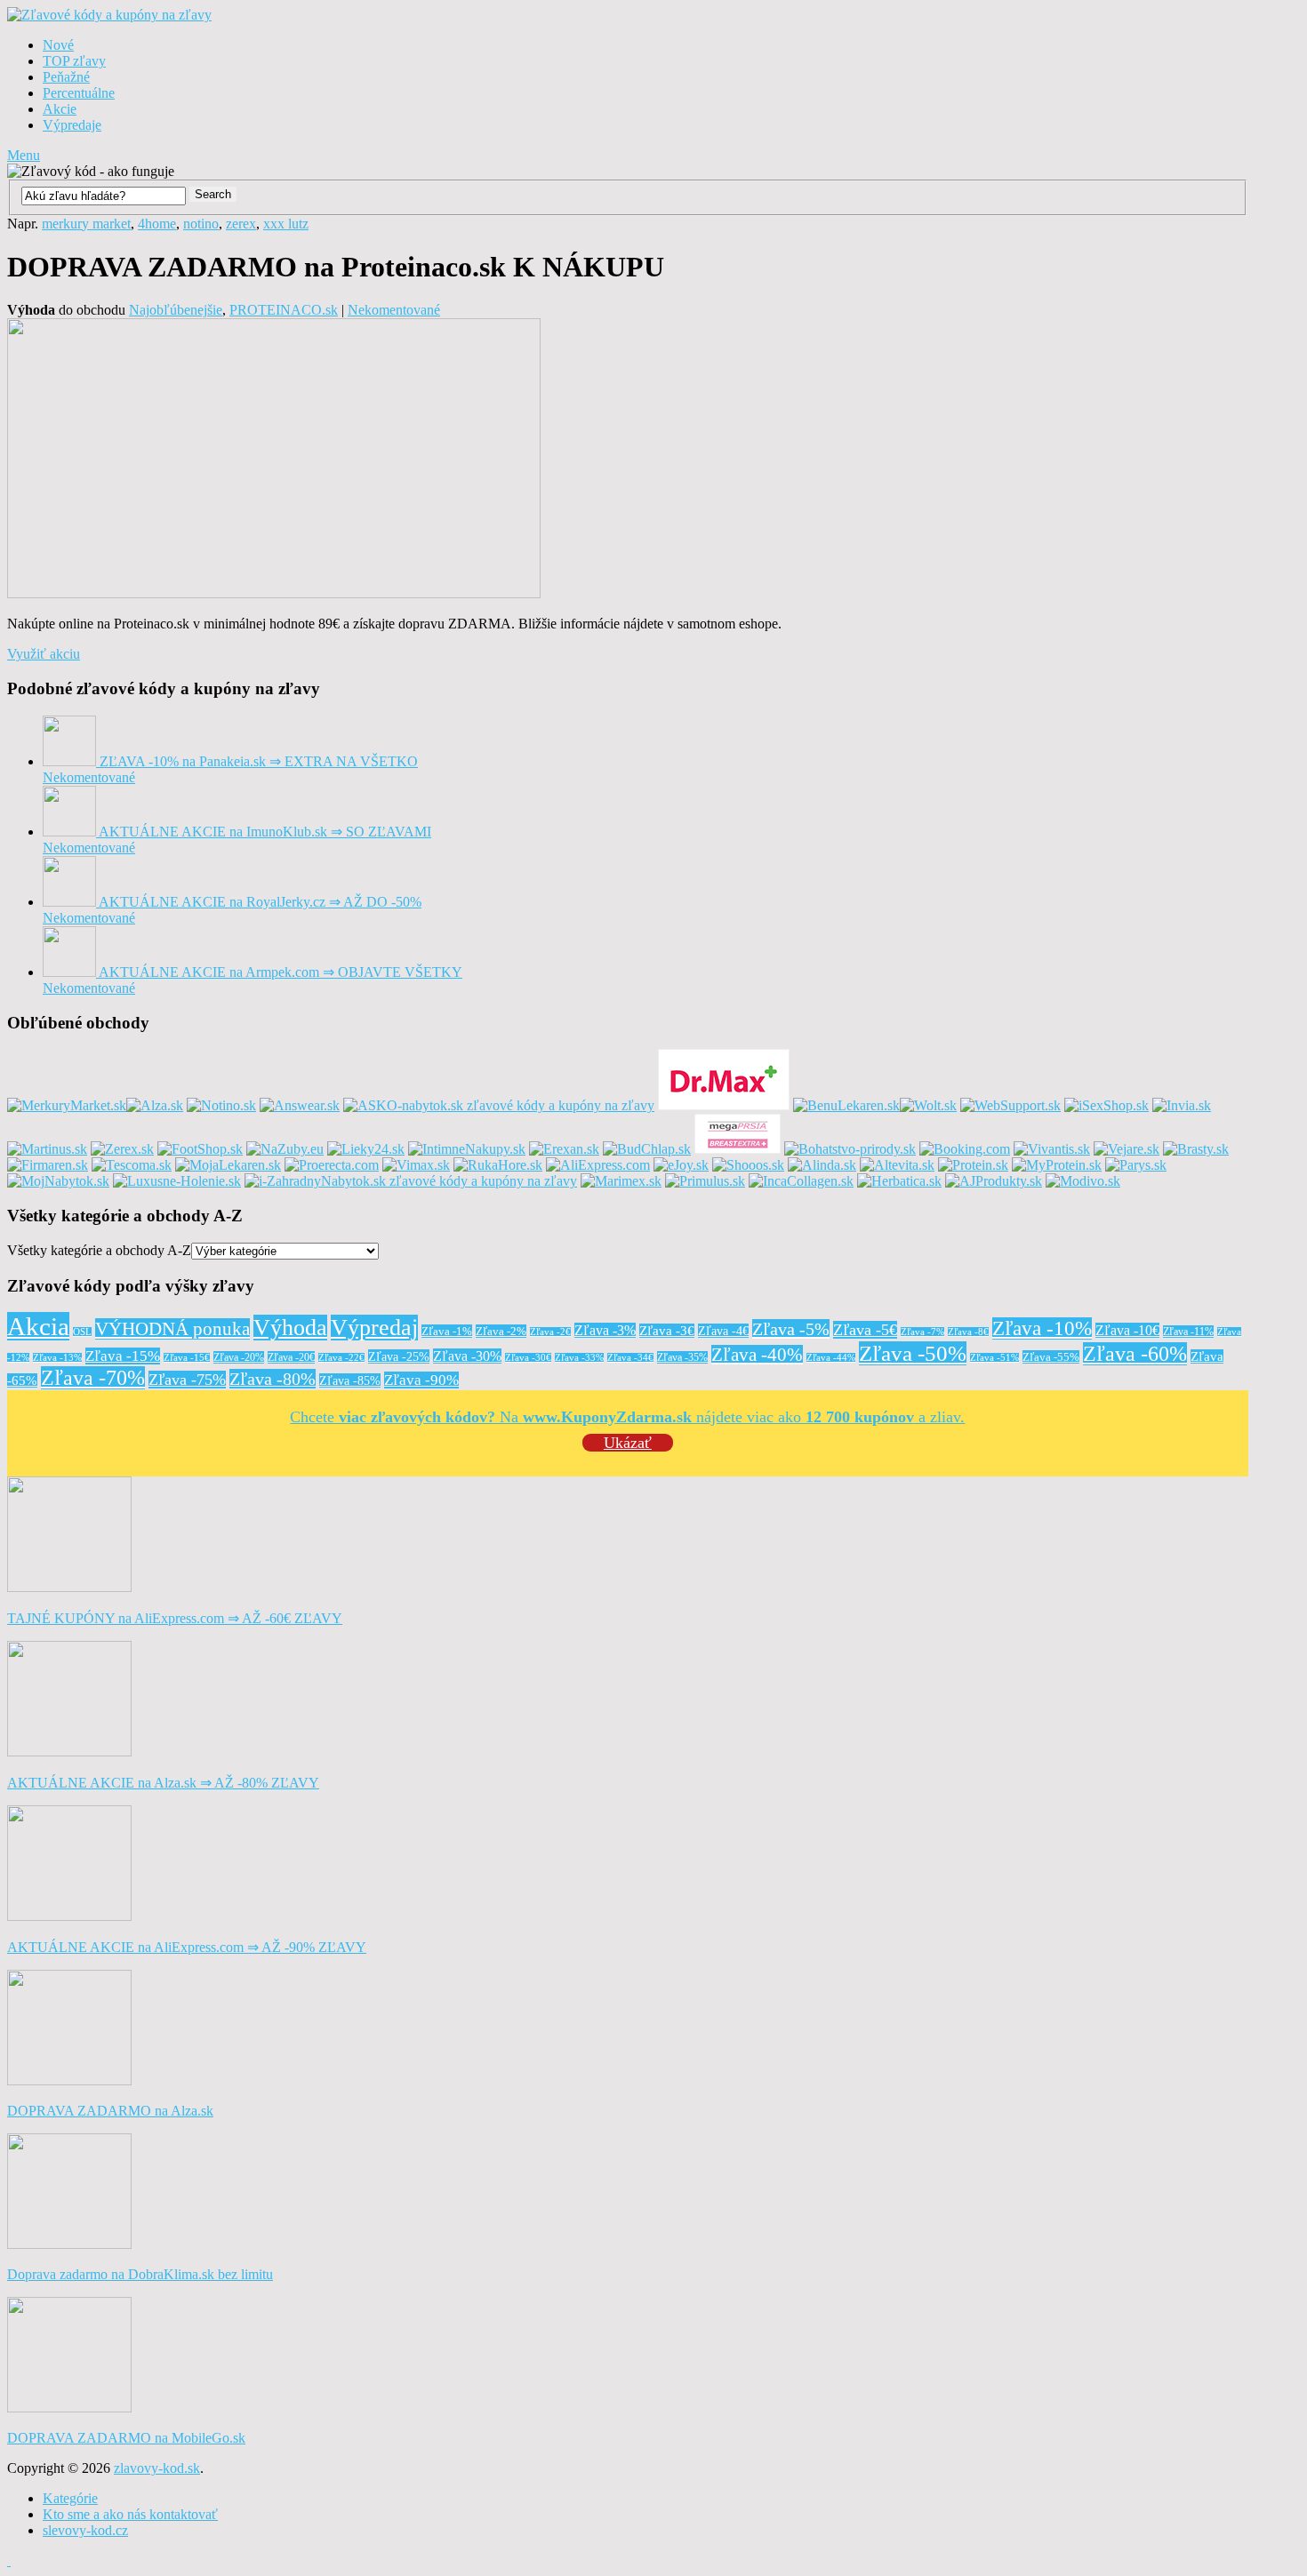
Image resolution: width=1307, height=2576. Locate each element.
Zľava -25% (399, 1356)
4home (157, 224)
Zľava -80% (273, 1379)
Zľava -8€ (968, 1332)
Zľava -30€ (528, 1358)
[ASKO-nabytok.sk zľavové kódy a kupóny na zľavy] (499, 1105)
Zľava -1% (447, 1331)
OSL (82, 1332)
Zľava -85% (350, 1380)
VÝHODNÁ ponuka (172, 1329)
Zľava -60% (1135, 1354)
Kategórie (70, 2498)
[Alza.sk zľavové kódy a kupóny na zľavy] (155, 1105)
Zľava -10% (1042, 1328)
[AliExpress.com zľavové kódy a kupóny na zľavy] (598, 1165)
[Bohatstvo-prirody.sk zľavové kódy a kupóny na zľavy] (850, 1149)
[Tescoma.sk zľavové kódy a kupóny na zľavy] (132, 1165)
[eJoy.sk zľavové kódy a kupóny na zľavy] (681, 1165)
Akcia (38, 1326)
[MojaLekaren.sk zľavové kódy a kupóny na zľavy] (228, 1165)
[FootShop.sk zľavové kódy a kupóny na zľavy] (200, 1149)
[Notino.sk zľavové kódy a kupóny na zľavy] (221, 1105)
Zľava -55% (1051, 1357)
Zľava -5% (791, 1329)
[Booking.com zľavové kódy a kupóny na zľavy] (965, 1149)
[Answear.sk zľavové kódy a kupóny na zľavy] (300, 1105)
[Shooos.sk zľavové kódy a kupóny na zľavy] (748, 1165)
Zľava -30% (467, 1356)
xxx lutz (286, 224)
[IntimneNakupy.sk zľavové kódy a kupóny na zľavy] (467, 1149)
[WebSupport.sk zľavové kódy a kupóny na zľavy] (1010, 1105)
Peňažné (66, 77)
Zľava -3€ (667, 1331)
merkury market (86, 224)
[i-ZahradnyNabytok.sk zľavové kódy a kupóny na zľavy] (411, 1181)
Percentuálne (79, 93)
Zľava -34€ (630, 1358)
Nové (58, 45)
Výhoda (290, 1328)
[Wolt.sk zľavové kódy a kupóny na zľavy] (928, 1105)
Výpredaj (374, 1328)
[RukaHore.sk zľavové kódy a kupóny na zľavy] (498, 1165)
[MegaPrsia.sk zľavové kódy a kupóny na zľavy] (738, 1149)
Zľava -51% (994, 1358)
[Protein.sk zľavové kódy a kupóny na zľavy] (973, 1165)
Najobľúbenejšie (176, 310)
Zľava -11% (1188, 1332)
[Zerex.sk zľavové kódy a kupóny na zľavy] (122, 1149)
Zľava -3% (605, 1330)
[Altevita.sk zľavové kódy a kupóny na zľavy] (897, 1165)
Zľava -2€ (550, 1332)
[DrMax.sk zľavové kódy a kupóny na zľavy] (724, 1105)
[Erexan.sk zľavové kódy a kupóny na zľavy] (564, 1149)
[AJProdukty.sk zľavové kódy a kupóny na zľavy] (994, 1181)
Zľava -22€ (341, 1358)
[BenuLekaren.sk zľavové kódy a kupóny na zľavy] (846, 1105)
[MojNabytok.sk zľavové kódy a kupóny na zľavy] (58, 1181)
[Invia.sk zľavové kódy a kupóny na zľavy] (1182, 1105)
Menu (24, 155)
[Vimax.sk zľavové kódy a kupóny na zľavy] (416, 1165)
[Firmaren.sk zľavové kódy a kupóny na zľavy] (48, 1165)
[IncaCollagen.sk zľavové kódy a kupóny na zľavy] (801, 1181)
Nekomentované (394, 310)
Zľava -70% (93, 1378)
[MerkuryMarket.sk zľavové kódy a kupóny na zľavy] (67, 1105)
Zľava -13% (57, 1358)
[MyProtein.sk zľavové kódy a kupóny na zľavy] (1057, 1165)
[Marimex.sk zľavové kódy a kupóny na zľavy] (621, 1181)
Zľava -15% (123, 1356)
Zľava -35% (682, 1357)
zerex (241, 224)
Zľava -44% (831, 1358)
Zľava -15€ (187, 1358)
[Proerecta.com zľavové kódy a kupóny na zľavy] (332, 1165)
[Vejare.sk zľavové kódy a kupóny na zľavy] (1127, 1149)
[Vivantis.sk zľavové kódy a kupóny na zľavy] (1052, 1149)
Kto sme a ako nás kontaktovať (130, 2514)
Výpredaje (72, 125)
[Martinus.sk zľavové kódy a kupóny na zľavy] (47, 1149)
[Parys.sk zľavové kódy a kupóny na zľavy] (1136, 1165)
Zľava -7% (922, 1332)
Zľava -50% (913, 1353)
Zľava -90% (421, 1380)
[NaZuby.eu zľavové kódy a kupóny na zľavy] (285, 1149)
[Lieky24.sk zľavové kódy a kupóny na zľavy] (366, 1149)
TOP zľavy (74, 61)
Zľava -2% (501, 1331)
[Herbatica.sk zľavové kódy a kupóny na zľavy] (899, 1181)
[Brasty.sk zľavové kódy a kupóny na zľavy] (1196, 1149)
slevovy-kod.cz (85, 2530)
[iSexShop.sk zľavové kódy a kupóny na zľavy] (1107, 1105)
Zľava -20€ (291, 1357)
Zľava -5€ (865, 1330)
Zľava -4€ (723, 1331)
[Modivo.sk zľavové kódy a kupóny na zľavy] (1083, 1181)
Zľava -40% (757, 1355)
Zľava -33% (579, 1358)
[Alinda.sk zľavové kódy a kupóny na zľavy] (822, 1165)
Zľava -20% (239, 1357)
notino (201, 224)
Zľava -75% (187, 1380)
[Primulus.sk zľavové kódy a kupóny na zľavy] (705, 1181)
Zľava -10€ (1127, 1330)
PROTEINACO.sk (284, 310)
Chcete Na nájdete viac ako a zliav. (627, 1417)
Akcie (60, 109)
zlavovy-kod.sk (157, 2468)
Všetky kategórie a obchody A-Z (99, 1250)
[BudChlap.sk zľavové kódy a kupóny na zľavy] (647, 1149)
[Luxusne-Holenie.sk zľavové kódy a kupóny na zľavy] (177, 1181)
